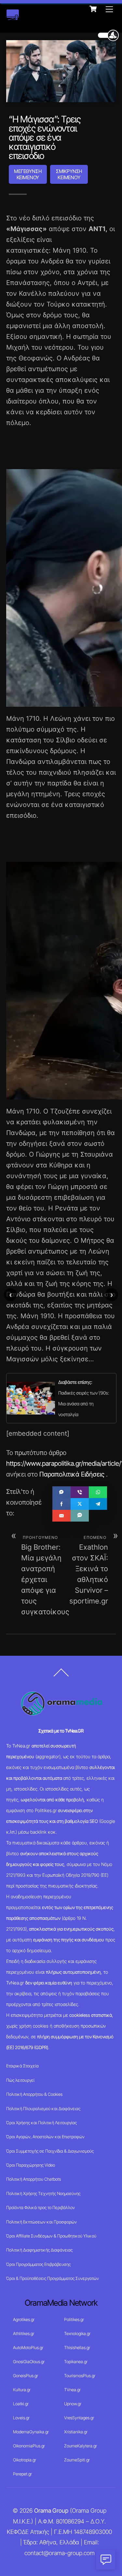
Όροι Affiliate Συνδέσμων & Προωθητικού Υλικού (51, 2236)
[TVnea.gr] (13, 17)
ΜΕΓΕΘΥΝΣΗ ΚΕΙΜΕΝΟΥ (28, 174)
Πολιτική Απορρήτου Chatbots (34, 2179)
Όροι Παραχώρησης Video (31, 2165)
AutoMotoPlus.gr (28, 2347)
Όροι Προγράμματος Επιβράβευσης (38, 2264)
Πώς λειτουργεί (20, 2080)
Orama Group (51, 2511)
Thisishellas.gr (77, 2347)
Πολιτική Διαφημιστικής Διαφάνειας (39, 2250)
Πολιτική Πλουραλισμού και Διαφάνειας (43, 2109)
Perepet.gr (22, 2474)
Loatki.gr (21, 2404)
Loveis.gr (21, 2418)
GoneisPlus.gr (26, 2376)
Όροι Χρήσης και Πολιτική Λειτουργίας (41, 2123)
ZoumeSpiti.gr (77, 2460)
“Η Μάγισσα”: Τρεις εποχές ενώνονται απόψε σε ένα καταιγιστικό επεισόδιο (45, 137)
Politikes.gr (74, 2319)
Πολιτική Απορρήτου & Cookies (34, 2094)
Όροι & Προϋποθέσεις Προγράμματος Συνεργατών (53, 2278)
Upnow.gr (73, 2404)
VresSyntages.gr (79, 2418)
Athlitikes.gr (24, 2333)
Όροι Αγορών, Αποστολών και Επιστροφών (45, 2137)
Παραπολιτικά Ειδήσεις (72, 1474)
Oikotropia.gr (25, 2460)
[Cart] (93, 9)
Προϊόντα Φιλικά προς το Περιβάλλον (41, 2207)
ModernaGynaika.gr (31, 2432)
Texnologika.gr (77, 2333)
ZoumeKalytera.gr (81, 2446)
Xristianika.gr (76, 2432)
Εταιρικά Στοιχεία (22, 2066)
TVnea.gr (72, 2390)
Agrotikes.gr (24, 2319)
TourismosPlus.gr (80, 2376)
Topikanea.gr (76, 2362)
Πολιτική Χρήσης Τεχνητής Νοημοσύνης (43, 2193)
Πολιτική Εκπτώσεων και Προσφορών (41, 2222)
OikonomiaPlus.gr (29, 2446)
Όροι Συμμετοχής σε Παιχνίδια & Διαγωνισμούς (50, 2151)
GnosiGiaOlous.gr (29, 2362)
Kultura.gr (22, 2390)
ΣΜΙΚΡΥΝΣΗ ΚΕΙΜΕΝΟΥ (69, 174)
